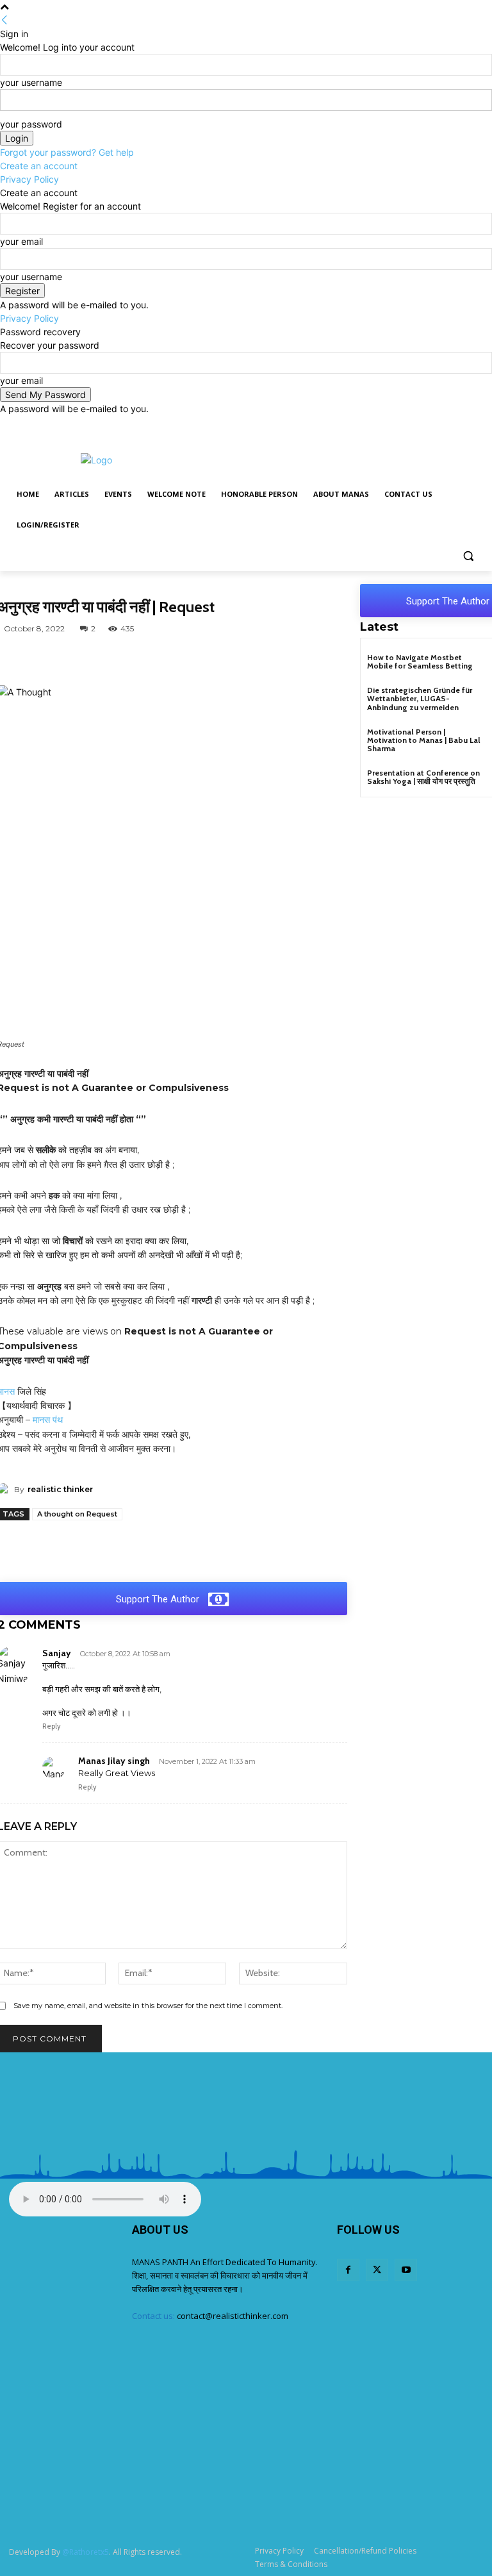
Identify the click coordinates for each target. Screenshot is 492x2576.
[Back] (4, 20)
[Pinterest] (208, 658)
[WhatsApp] (90, 658)
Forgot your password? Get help (67, 152)
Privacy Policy (29, 179)
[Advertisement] (333, 458)
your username (31, 82)
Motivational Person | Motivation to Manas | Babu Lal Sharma (424, 740)
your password (31, 124)
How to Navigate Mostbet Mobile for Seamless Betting (420, 661)
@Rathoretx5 (86, 2552)
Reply (52, 1726)
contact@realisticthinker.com (233, 2316)
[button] (468, 556)
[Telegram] (178, 658)
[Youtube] (476, 425)
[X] (458, 425)
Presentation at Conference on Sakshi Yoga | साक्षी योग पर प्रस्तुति (423, 777)
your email (21, 241)
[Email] (266, 658)
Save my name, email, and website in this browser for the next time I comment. (148, 2006)
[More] (326, 658)
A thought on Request (77, 1514)
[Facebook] (440, 425)
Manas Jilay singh (114, 1761)
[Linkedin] (237, 658)
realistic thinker (60, 1489)
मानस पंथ (46, 1420)
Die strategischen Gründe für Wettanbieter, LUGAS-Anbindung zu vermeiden (420, 698)
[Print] (296, 658)
